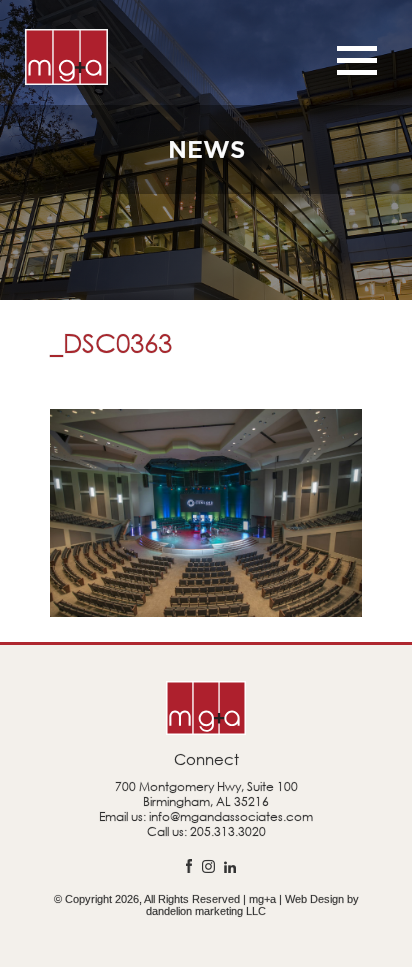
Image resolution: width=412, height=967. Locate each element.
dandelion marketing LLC (206, 911)
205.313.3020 (228, 831)
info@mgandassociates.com (231, 816)
